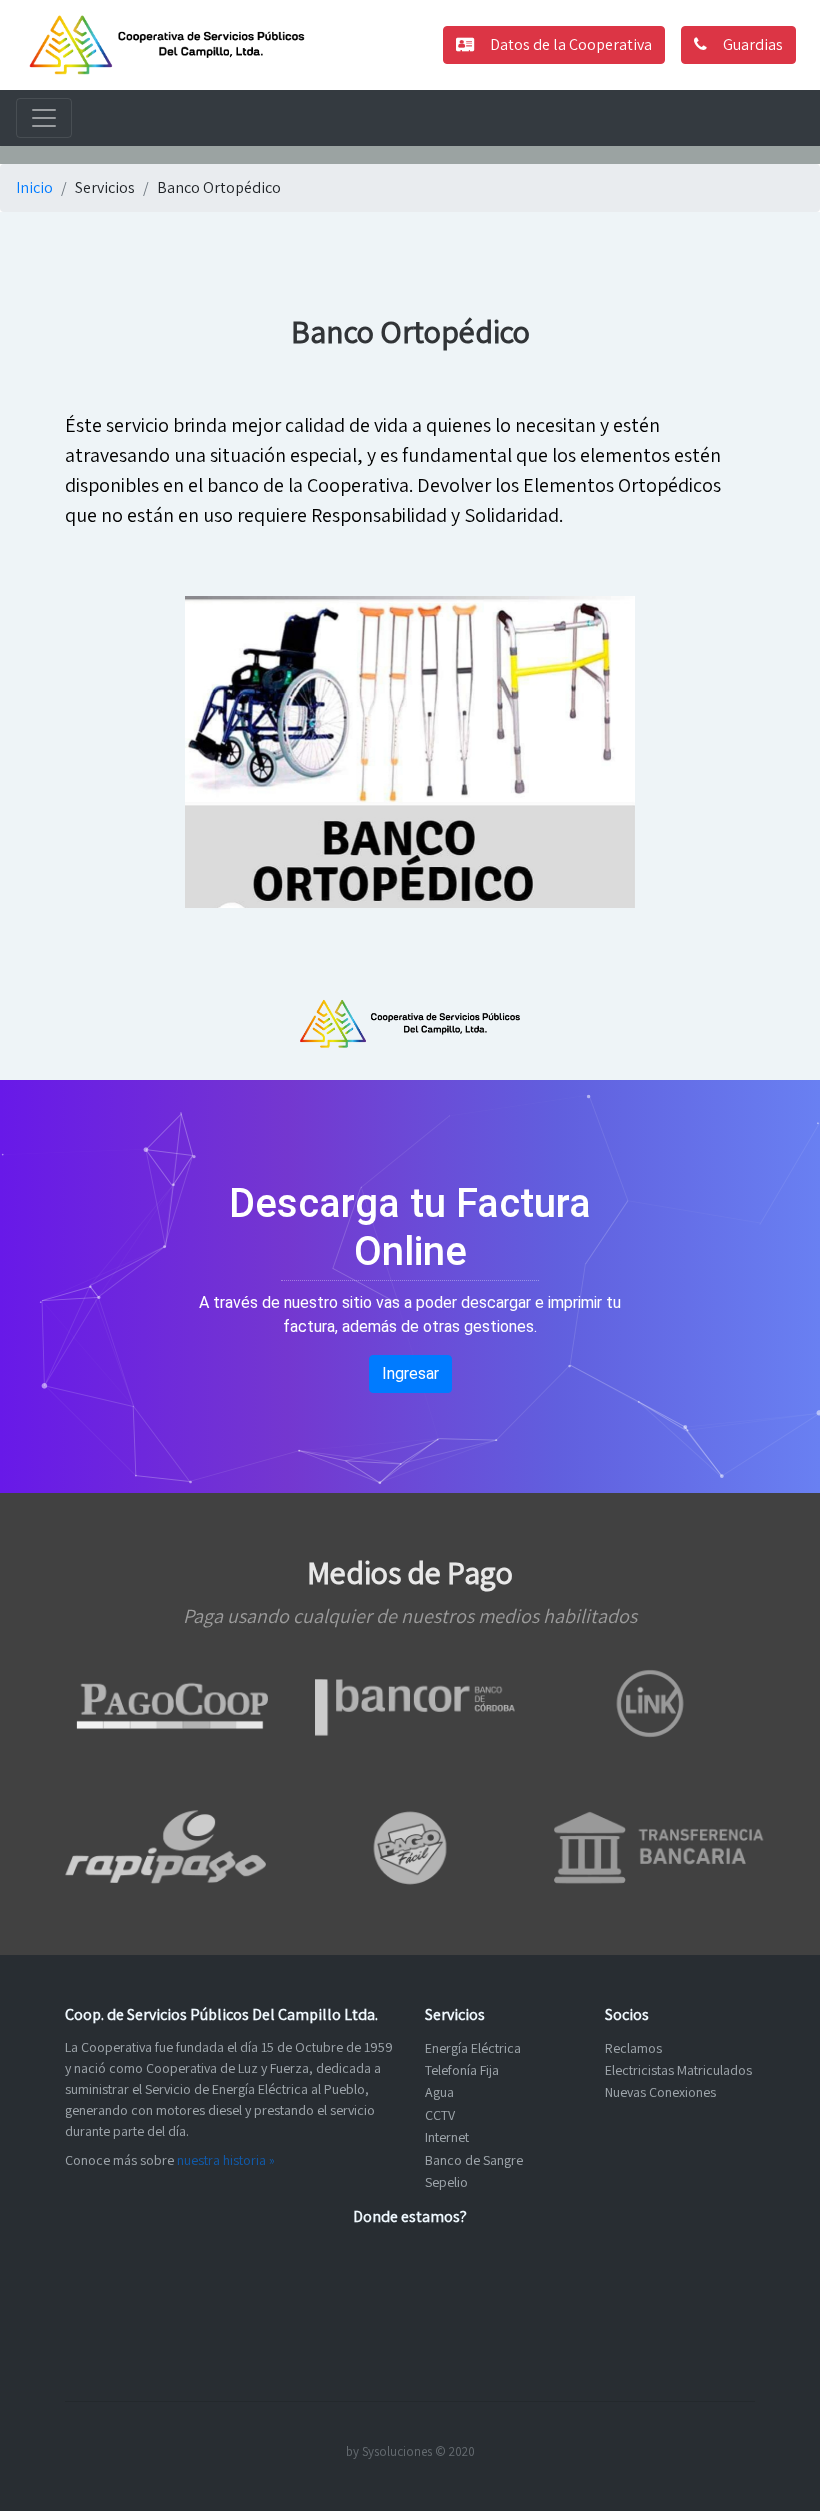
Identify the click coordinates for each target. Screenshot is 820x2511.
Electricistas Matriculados (678, 2070)
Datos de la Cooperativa (571, 44)
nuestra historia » (226, 2160)
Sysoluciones (397, 2451)
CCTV (440, 2115)
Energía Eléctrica (473, 2048)
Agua (439, 2092)
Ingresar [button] (410, 1373)
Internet (447, 2137)
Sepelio (446, 2182)
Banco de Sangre (474, 2160)
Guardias (753, 44)
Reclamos (633, 2048)
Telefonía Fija (462, 2070)
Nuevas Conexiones (660, 2092)
